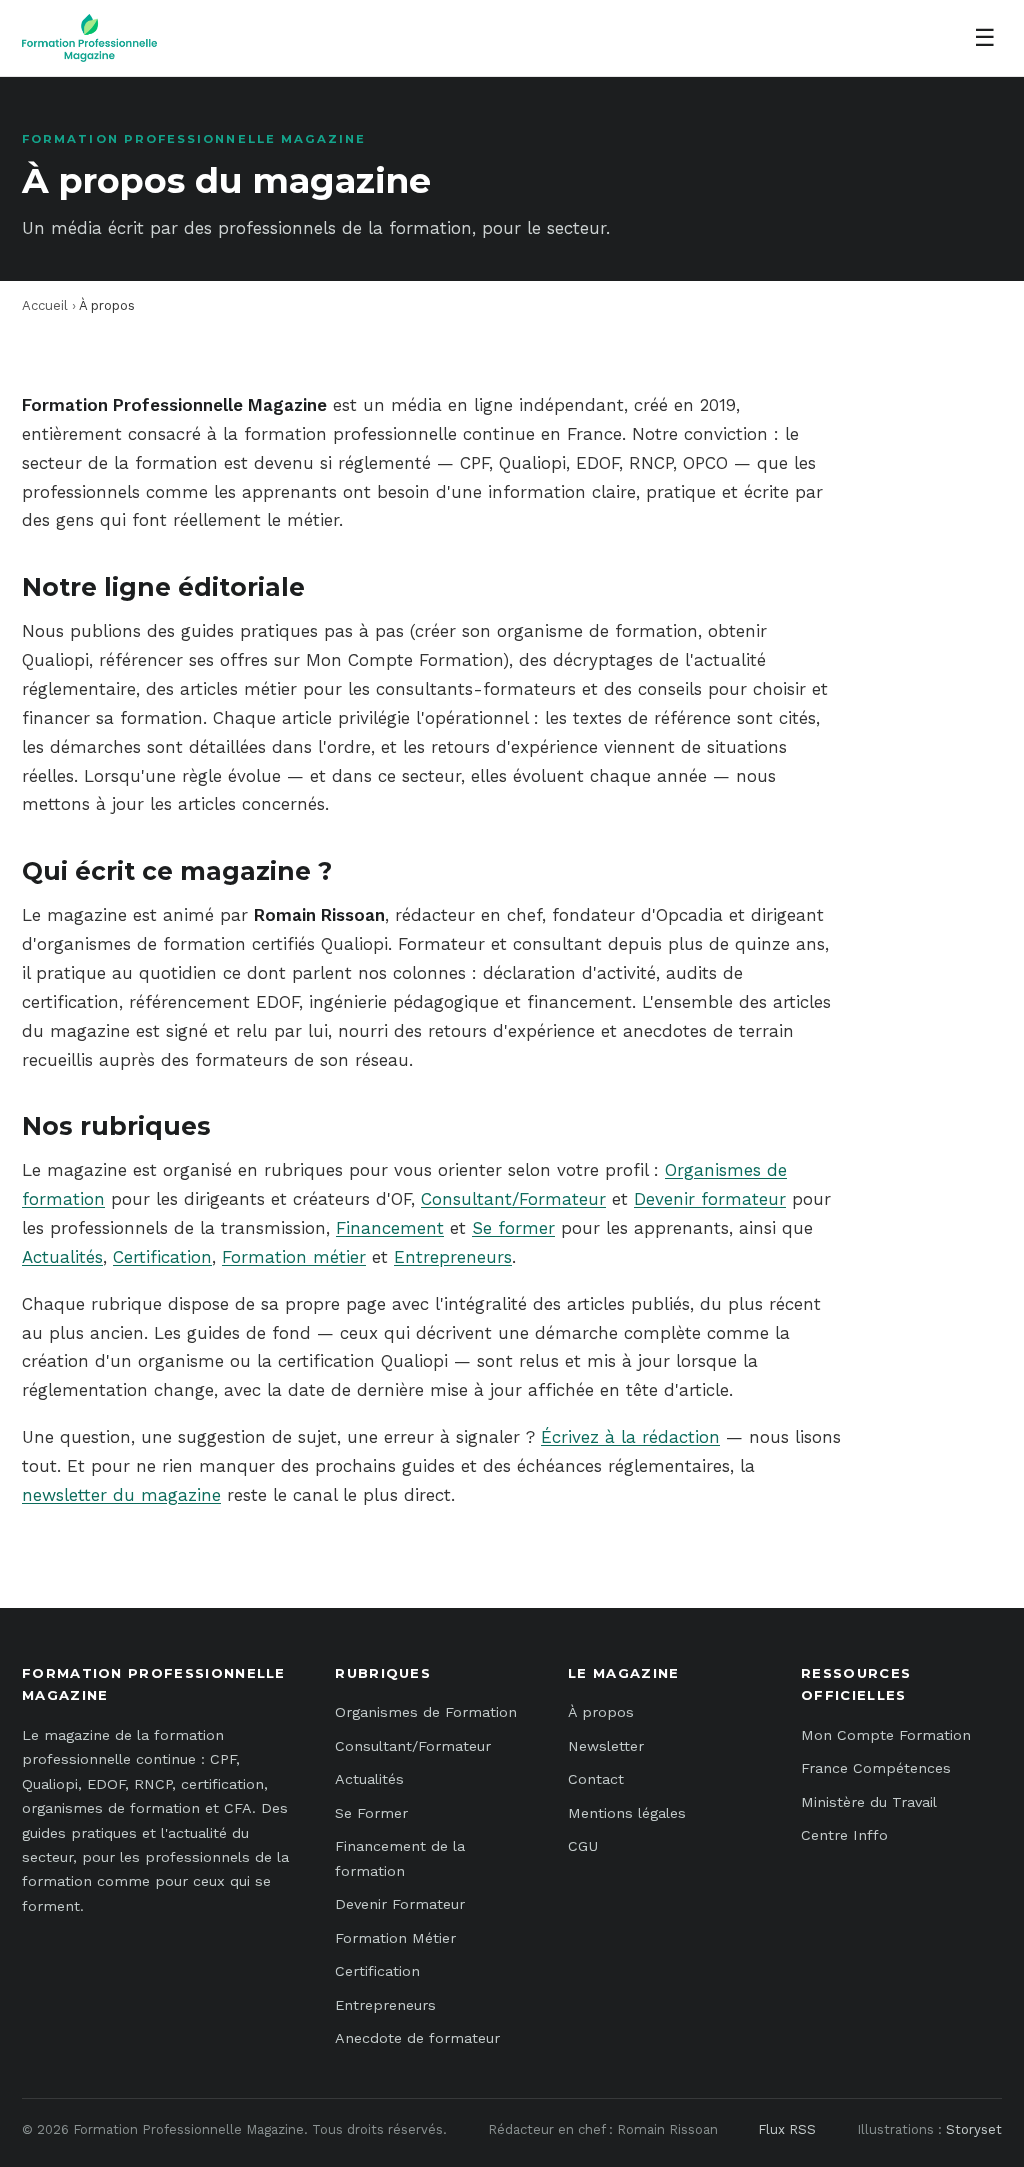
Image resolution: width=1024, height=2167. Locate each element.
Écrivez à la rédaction (630, 1437)
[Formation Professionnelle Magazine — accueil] (89, 38)
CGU (583, 1846)
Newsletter (606, 1746)
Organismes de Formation (426, 1712)
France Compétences (876, 1768)
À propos (601, 1712)
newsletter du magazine (121, 1495)
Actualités (62, 1257)
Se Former (371, 1813)
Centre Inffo (844, 1835)
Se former (513, 1228)
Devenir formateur (710, 1199)
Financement (390, 1228)
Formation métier (294, 1257)
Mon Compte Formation (886, 1735)
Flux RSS (787, 2129)
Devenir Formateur (400, 1904)
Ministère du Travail (869, 1802)
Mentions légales (627, 1813)
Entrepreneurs (453, 1257)
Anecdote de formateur (417, 2038)
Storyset (974, 2129)
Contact (596, 1779)
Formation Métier (395, 1938)
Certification (162, 1257)
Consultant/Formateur (513, 1199)
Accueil (45, 305)
